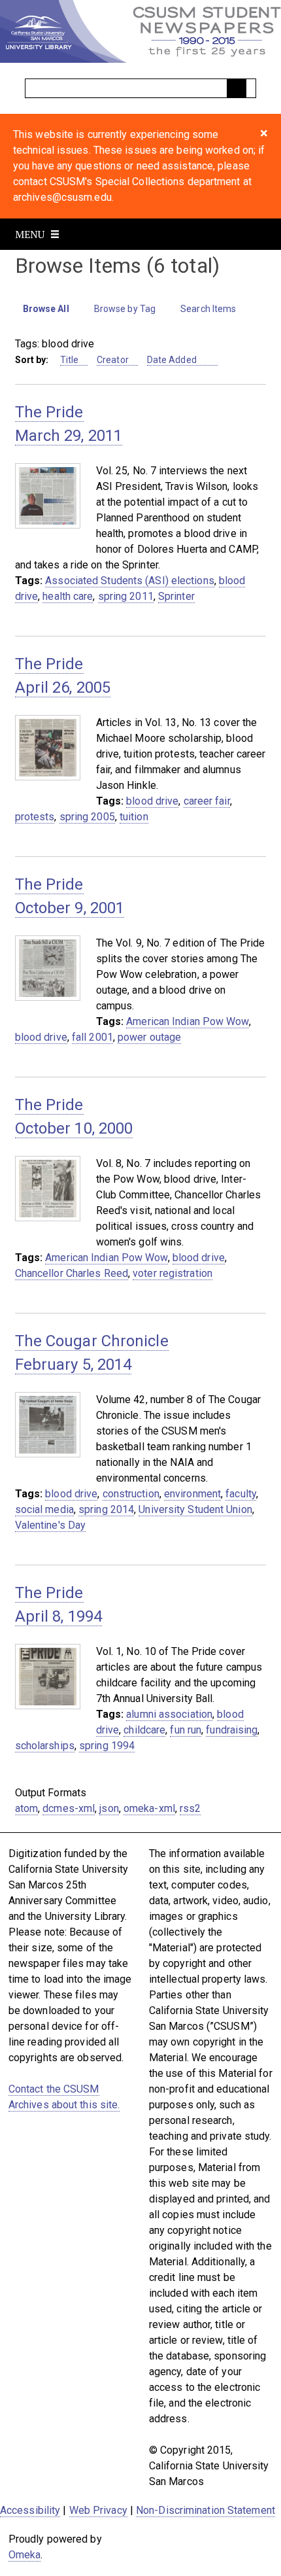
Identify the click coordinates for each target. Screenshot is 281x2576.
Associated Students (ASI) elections (130, 581)
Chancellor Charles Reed (72, 1273)
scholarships (45, 1746)
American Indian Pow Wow (187, 1021)
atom (26, 1808)
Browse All (46, 309)
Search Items (208, 309)
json (109, 1808)
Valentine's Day (51, 1525)
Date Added (173, 360)
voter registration (173, 1273)
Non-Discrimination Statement (206, 2510)
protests (35, 817)
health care (68, 596)
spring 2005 (87, 817)
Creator (113, 360)
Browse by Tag (125, 309)
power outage (149, 1037)
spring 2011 (126, 596)
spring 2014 (106, 1509)
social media (44, 1509)
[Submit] (237, 88)
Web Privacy (98, 2510)
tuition (134, 817)
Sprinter (176, 596)
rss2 (190, 1808)
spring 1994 (107, 1746)
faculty (241, 1494)
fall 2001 (92, 1037)
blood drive (152, 801)
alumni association (169, 1714)
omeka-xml (149, 1808)
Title (70, 360)
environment (192, 1494)
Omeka (25, 2555)
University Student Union (195, 1509)
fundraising (232, 1730)
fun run (186, 1730)
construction (131, 1494)
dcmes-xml (69, 1808)
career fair (207, 801)
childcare (144, 1730)
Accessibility (30, 2510)
